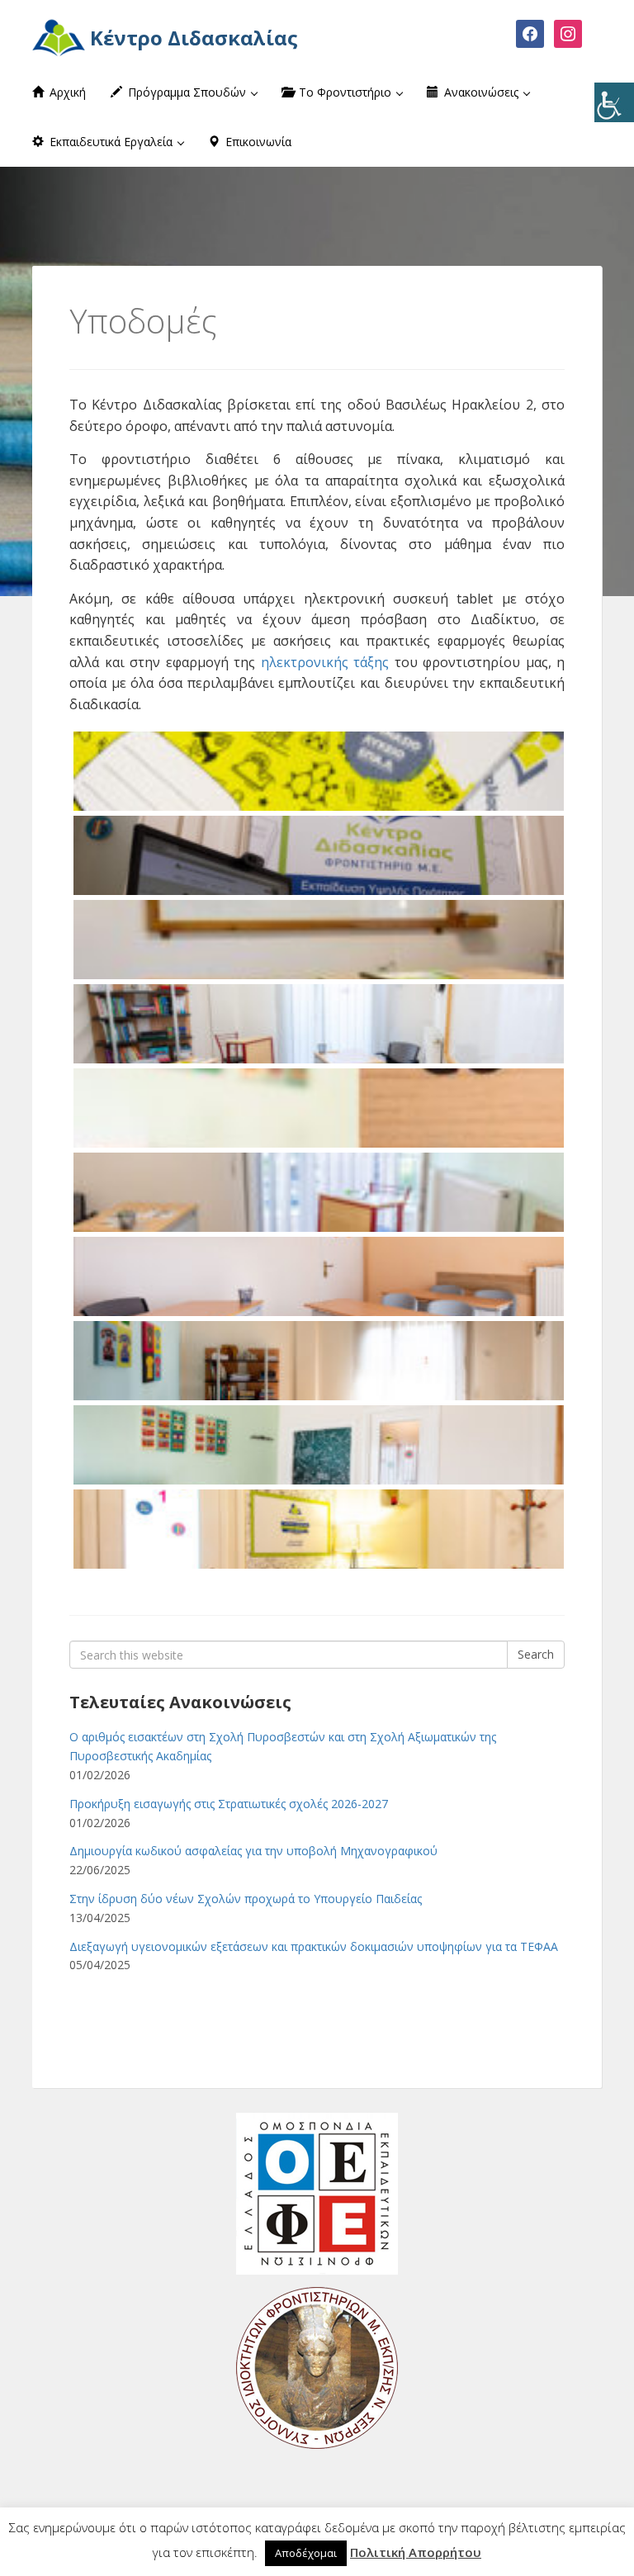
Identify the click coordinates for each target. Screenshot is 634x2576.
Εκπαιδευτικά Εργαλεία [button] (111, 142)
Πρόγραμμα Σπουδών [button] (187, 92)
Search (536, 1654)
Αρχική (66, 92)
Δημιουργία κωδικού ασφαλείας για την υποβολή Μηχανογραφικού (253, 1851)
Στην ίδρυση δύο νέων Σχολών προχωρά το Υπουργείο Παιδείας (246, 1899)
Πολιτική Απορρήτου (416, 2552)
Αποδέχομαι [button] (306, 2553)
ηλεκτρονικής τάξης (325, 662)
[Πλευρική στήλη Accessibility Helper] (614, 102)
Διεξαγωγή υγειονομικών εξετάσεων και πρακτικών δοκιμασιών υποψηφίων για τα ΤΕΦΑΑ (314, 1946)
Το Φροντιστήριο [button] (345, 92)
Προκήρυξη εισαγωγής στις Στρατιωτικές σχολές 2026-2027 (229, 1804)
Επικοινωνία (257, 142)
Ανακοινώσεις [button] (481, 92)
